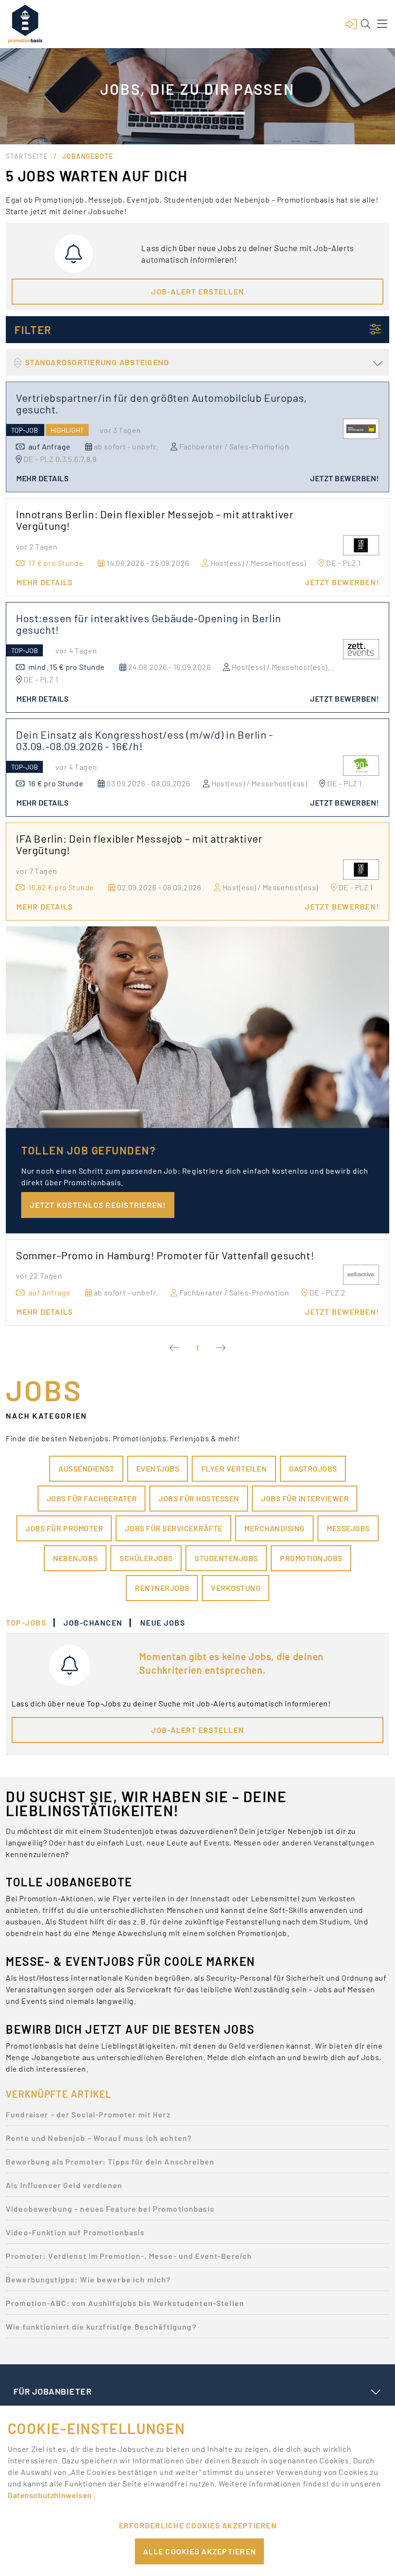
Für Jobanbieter (53, 2391)
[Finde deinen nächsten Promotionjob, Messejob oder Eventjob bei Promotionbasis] (25, 24)
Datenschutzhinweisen (51, 2495)
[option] (197, 2117)
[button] (351, 24)
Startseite (27, 156)
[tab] (31, 1623)
